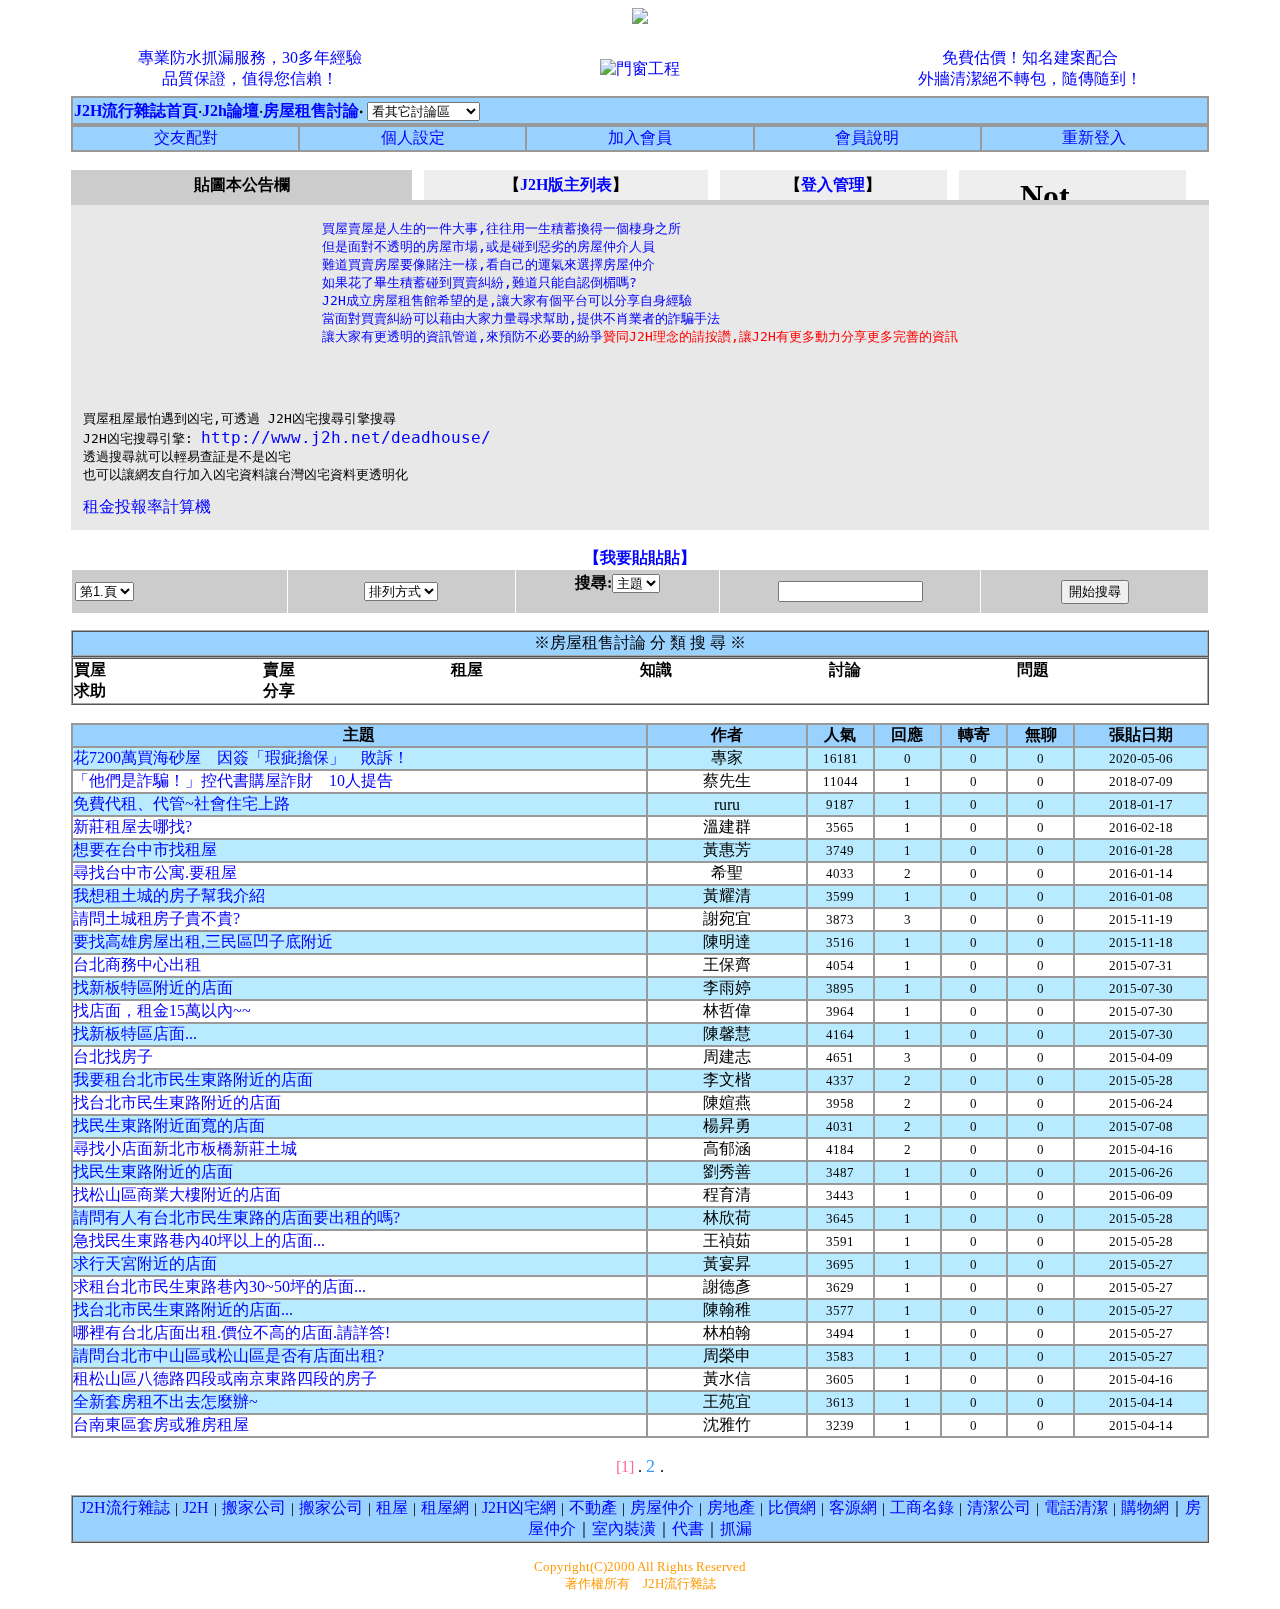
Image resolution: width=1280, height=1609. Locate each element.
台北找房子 (113, 1056)
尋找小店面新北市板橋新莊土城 (185, 1148)
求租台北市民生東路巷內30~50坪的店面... (219, 1286)
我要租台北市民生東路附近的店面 (193, 1079)
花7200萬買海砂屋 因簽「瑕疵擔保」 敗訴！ (241, 757)
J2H (196, 1507)
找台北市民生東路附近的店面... (183, 1309)
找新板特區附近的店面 (153, 987)
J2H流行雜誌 (125, 1507)
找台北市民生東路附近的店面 (177, 1102)
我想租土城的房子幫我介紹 (169, 895)
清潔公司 (999, 1507)
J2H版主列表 (566, 184)
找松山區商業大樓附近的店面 (177, 1194)
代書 (688, 1528)
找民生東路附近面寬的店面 (169, 1125)
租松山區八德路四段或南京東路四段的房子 (225, 1378)
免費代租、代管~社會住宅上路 (181, 803)
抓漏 (736, 1528)
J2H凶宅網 (519, 1507)
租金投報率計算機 (147, 506)
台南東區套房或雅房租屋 (161, 1424)
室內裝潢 (624, 1528)
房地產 (731, 1507)
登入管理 (833, 184)
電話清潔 (1076, 1507)
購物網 (1145, 1507)
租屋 (392, 1507)
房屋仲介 (662, 1507)
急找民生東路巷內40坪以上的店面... (199, 1240)
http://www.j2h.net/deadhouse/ (346, 437)
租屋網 (445, 1507)
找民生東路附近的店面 (153, 1171)
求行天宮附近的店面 (145, 1263)
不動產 (593, 1507)
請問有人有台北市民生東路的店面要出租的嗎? (236, 1217)
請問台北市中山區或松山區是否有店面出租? (228, 1355)
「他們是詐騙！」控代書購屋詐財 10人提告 (233, 780)
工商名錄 (922, 1507)
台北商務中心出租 (137, 964)
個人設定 (413, 137)
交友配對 (186, 137)
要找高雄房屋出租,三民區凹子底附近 (203, 941)
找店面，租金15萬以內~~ (162, 1010)
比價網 (792, 1507)
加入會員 (640, 137)
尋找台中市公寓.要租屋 (155, 872)
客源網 (853, 1507)
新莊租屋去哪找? (132, 826)
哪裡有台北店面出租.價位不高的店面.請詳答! (231, 1332)
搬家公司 (254, 1507)
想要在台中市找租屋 (145, 849)
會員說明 (867, 137)
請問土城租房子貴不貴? (156, 918)
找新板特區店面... (135, 1033)
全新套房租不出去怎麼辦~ (165, 1401)
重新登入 (1094, 137)
